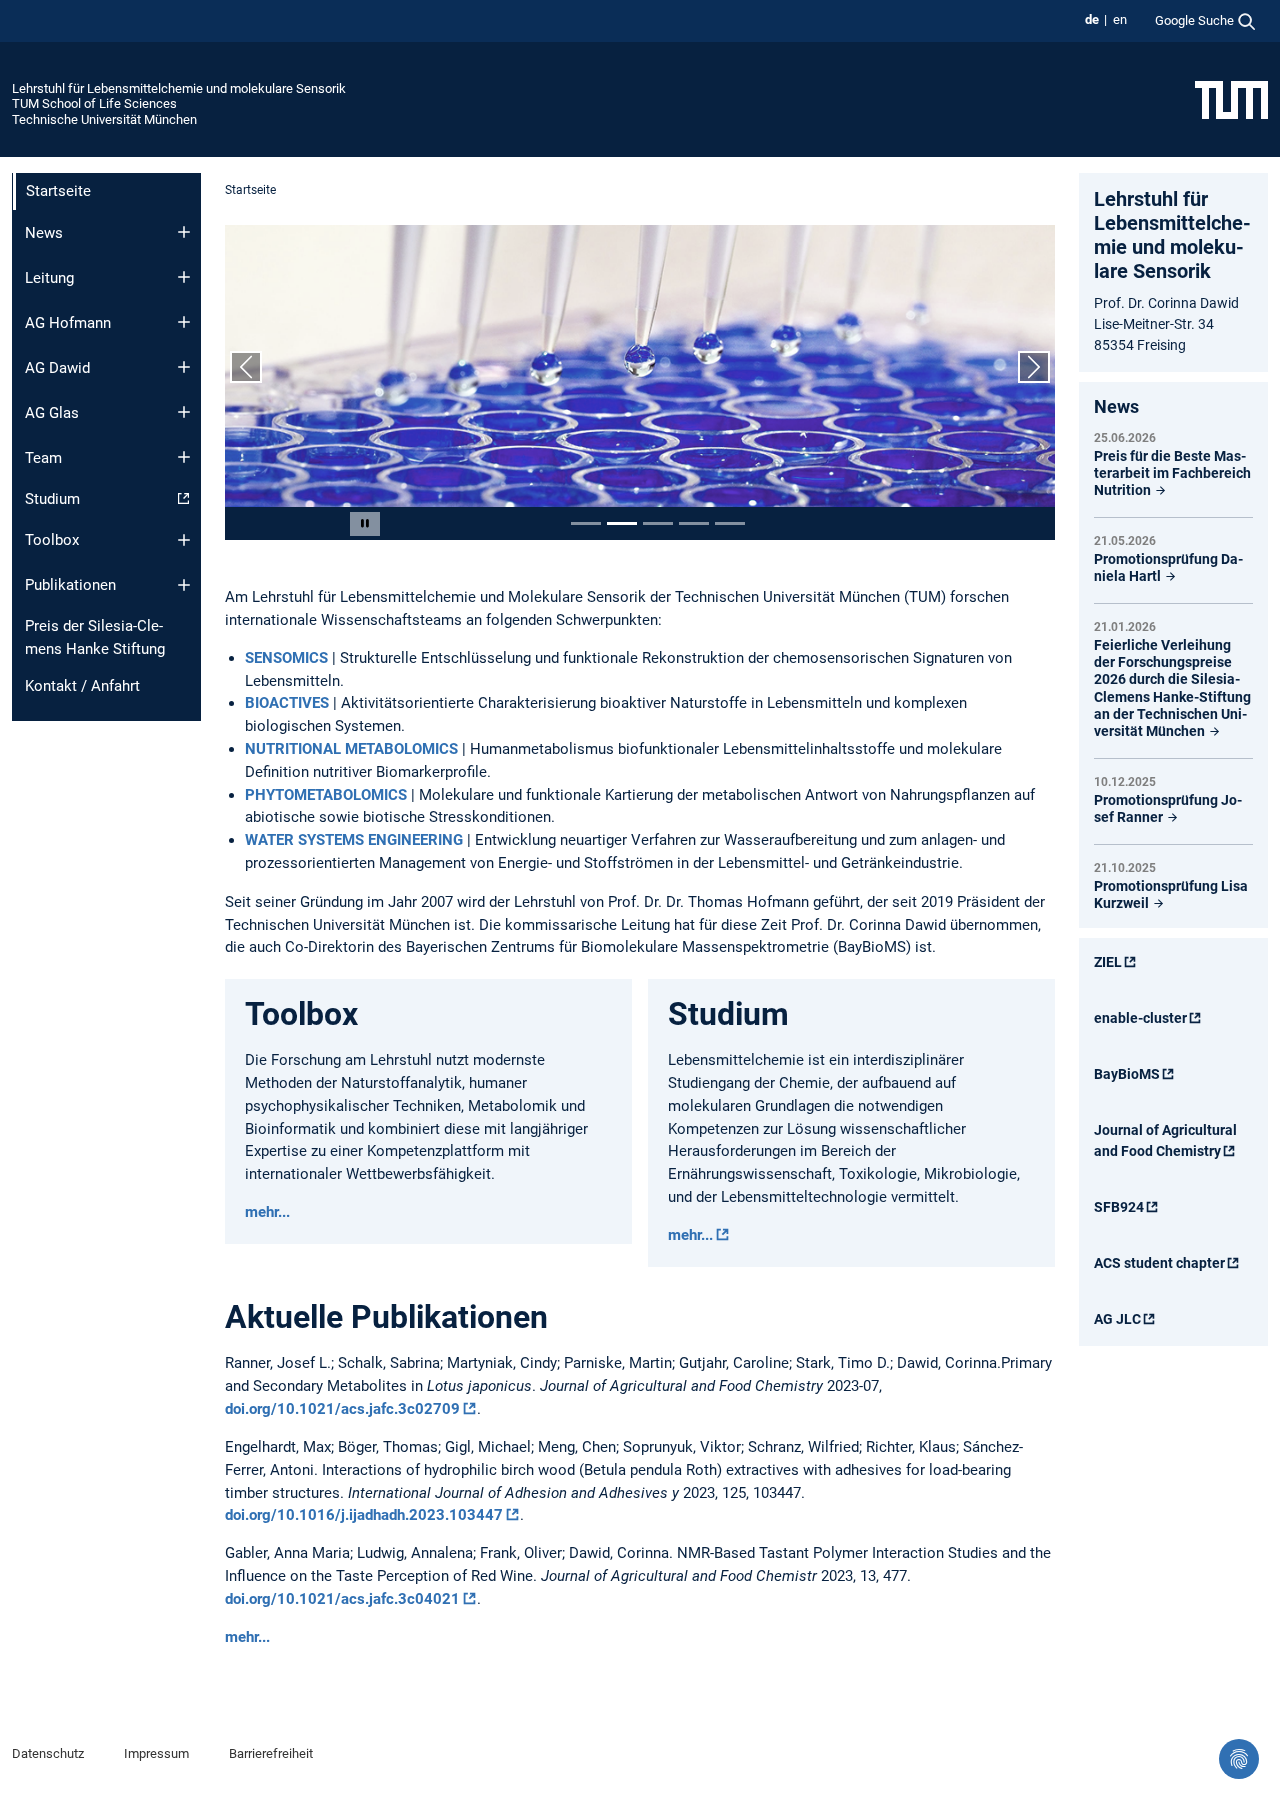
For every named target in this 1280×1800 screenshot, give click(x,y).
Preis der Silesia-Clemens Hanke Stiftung (95, 637)
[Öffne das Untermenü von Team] (184, 457)
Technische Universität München (104, 119)
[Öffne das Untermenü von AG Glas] (184, 412)
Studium (52, 499)
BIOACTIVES (289, 703)
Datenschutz (48, 1753)
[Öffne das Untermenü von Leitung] (184, 277)
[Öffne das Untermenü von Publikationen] (184, 585)
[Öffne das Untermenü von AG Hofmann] (184, 322)
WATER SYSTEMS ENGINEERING (354, 840)
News (44, 233)
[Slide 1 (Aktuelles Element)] (586, 523)
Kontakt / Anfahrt (82, 686)
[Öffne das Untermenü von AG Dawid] (184, 367)
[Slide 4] (694, 523)
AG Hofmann (68, 323)
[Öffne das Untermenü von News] (184, 232)
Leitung (49, 278)
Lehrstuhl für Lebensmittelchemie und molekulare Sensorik (179, 88)
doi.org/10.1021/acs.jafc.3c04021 (342, 1599)
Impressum (156, 1753)
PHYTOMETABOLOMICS (328, 795)
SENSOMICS (288, 658)
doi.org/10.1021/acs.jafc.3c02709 (342, 1409)
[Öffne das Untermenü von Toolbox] (184, 540)
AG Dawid (57, 368)
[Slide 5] (730, 523)
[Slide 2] (622, 523)
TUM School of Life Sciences (94, 103)
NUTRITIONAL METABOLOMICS (351, 749)
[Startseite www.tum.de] (1231, 99)
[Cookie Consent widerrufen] (1239, 1759)
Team (43, 458)
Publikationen (70, 585)
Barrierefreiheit (271, 1753)
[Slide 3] (658, 523)
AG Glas (52, 413)
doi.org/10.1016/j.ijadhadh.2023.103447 (364, 1515)
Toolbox (52, 540)
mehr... (267, 1212)
